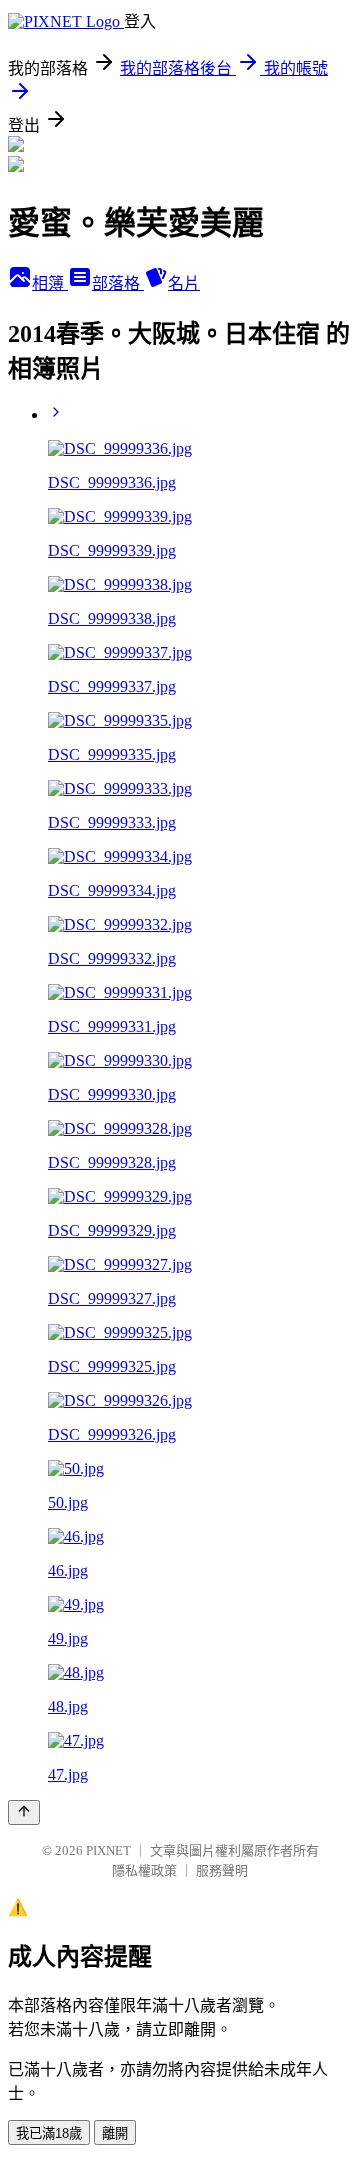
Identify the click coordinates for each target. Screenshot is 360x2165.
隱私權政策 (144, 1870)
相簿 (50, 283)
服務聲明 (222, 1870)
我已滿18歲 (49, 2133)
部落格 (118, 283)
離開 (115, 2133)
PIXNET (108, 1850)
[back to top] (24, 1812)
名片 (184, 283)
